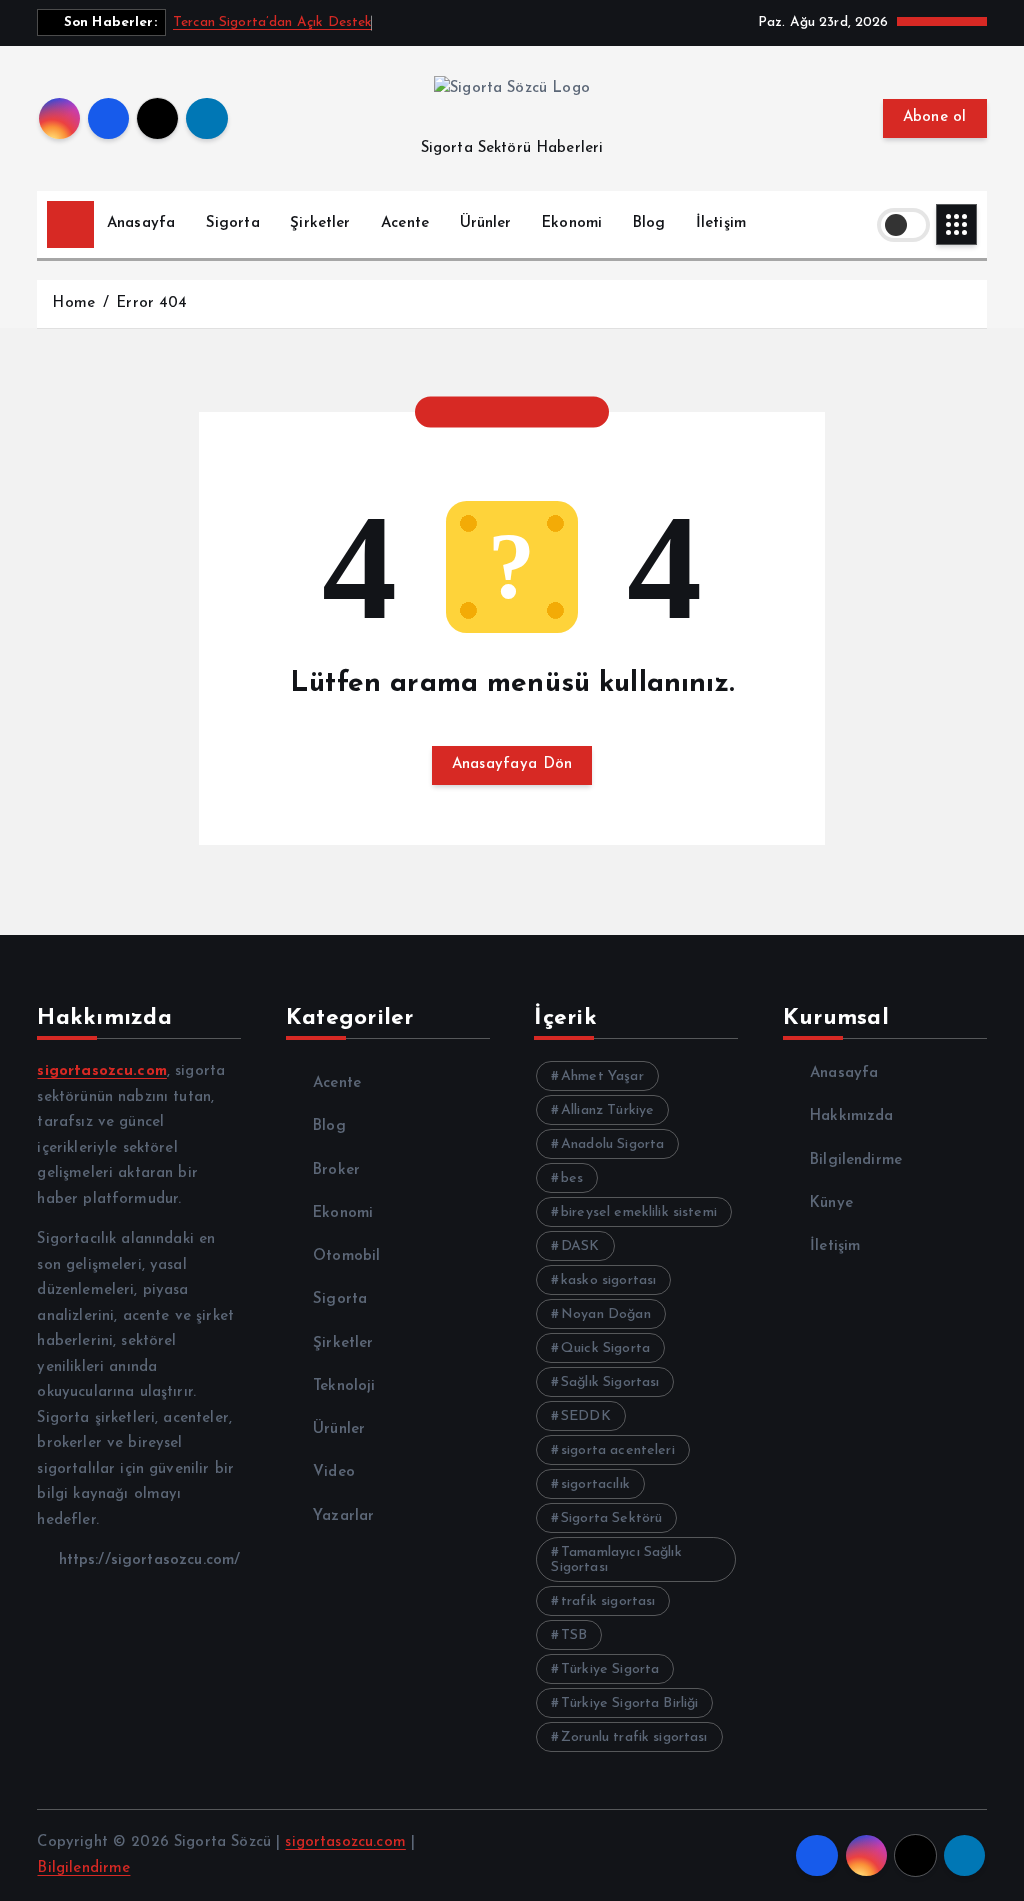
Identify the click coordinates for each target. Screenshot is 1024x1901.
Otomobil (346, 1256)
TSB (574, 1635)
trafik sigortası (608, 1601)
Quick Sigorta (605, 1348)
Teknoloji (344, 1386)
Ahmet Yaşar (602, 1076)
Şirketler (320, 223)
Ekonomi (572, 223)
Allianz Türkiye (607, 1110)
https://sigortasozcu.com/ (146, 1560)
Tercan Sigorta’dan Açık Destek (273, 22)
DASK (580, 1246)
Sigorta (233, 223)
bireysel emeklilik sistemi (639, 1212)
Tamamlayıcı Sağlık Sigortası (616, 1560)
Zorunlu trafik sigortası (634, 1737)
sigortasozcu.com (345, 1842)
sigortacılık (595, 1484)
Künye (831, 1203)
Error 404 (151, 303)
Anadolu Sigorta (612, 1144)
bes (572, 1178)
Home (73, 303)
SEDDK (586, 1416)
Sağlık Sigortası (610, 1382)
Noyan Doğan (606, 1314)
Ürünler (486, 223)
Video (334, 1472)
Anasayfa (141, 223)
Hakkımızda (852, 1116)
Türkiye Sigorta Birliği (629, 1703)
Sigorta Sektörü (611, 1518)
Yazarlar (343, 1516)
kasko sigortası (608, 1280)
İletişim (721, 223)
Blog (649, 223)
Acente (405, 223)
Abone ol (935, 117)
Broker (336, 1170)
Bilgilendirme (856, 1160)
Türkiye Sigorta (610, 1669)
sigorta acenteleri (618, 1450)
